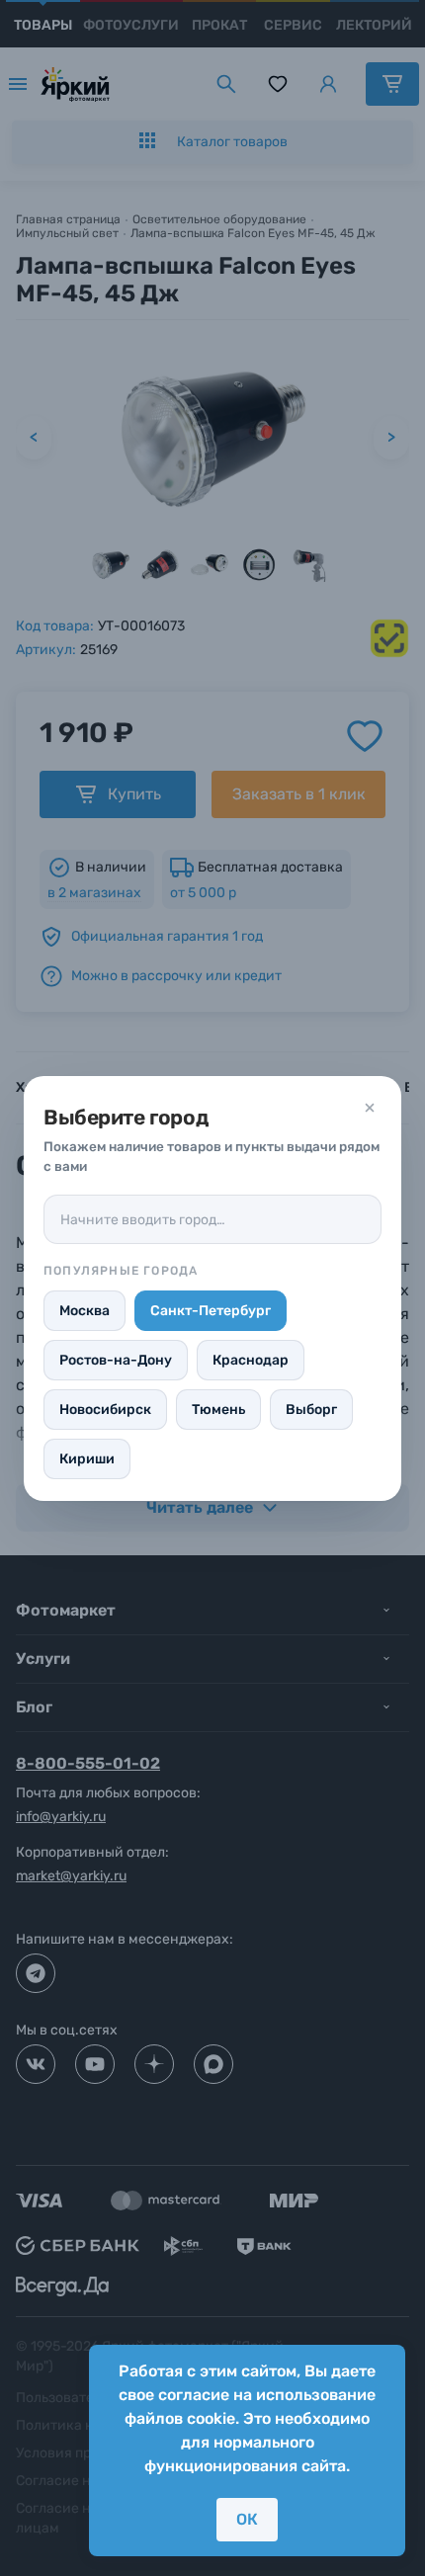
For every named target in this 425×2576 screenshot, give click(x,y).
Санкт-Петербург (211, 1311)
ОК (247, 2519)
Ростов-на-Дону (116, 1360)
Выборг (311, 1410)
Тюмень (218, 1410)
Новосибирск (105, 1410)
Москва (85, 1311)
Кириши (87, 1459)
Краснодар (251, 1360)
